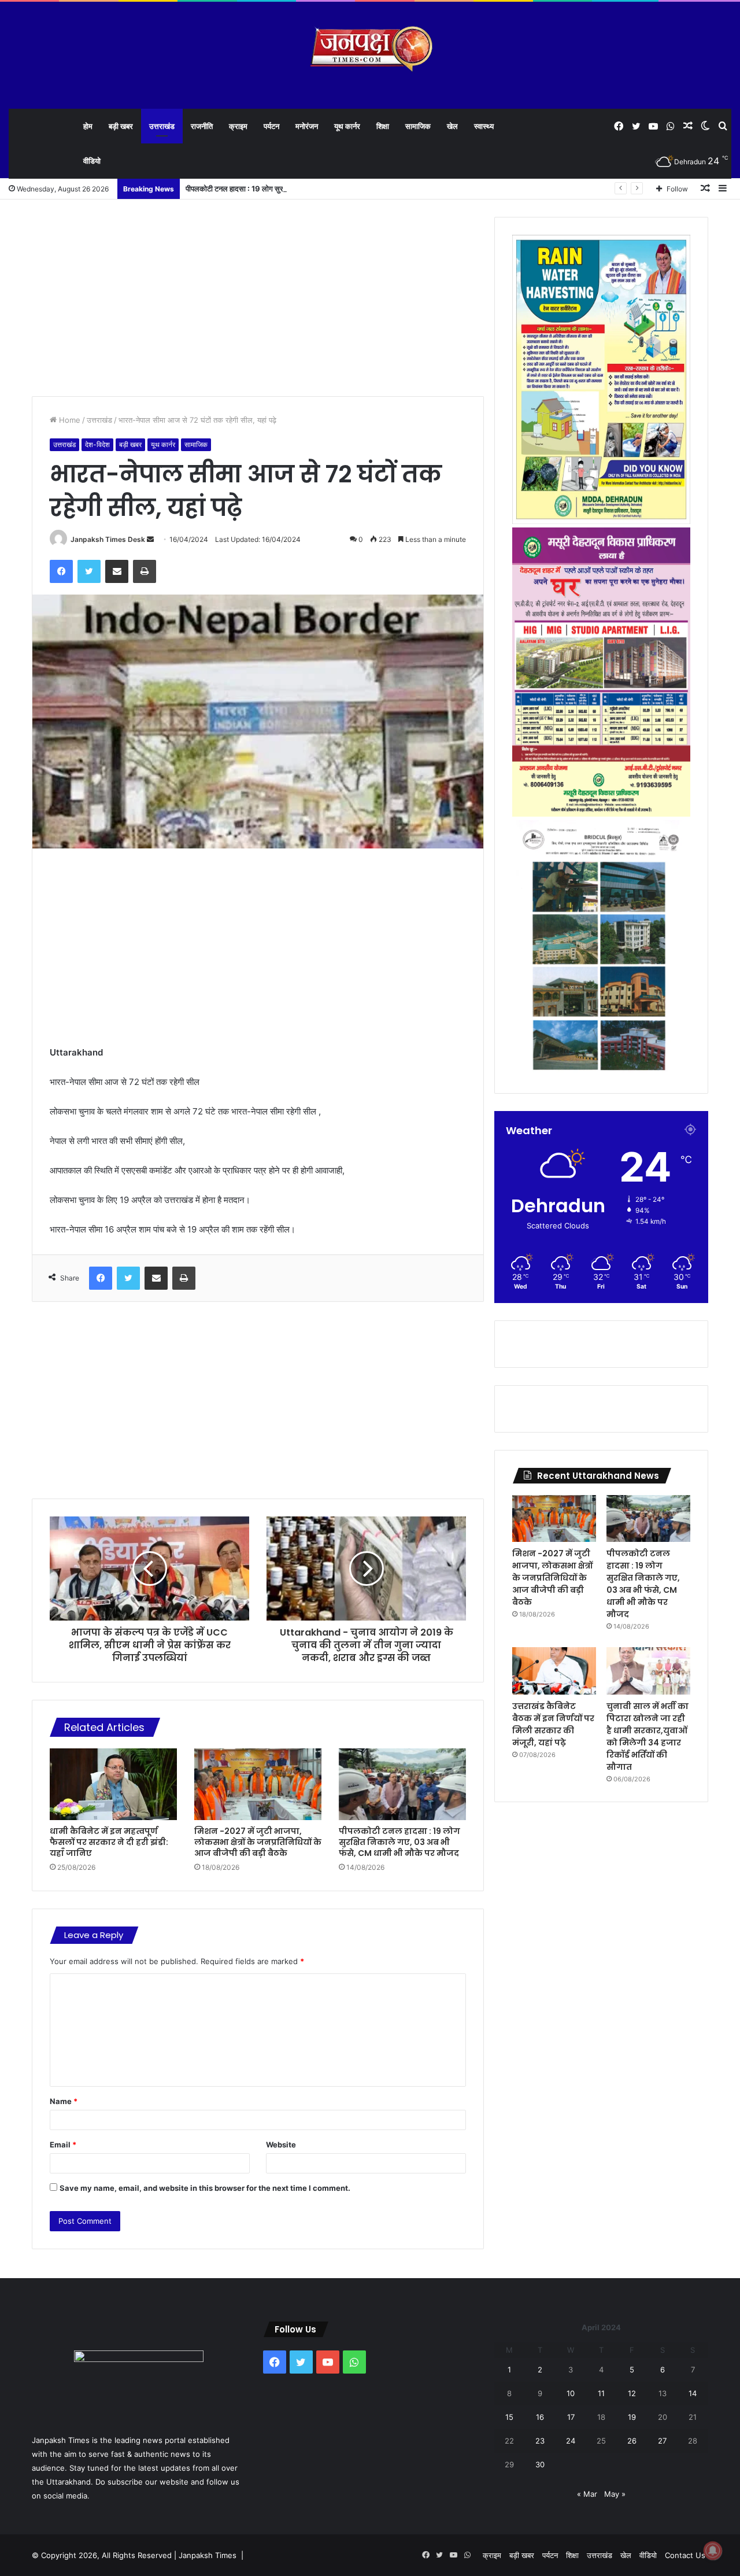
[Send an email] (150, 539)
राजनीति (202, 126)
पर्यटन (271, 126)
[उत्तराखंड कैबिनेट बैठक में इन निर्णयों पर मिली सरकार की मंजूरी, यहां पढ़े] (554, 1671)
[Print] (145, 571)
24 (571, 2441)
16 (540, 2417)
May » (615, 2494)
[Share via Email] (117, 571)
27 (662, 2441)
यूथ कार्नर (347, 126)
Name (64, 2101)
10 (571, 2393)
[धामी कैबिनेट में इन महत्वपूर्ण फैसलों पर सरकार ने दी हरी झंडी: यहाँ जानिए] (113, 1784)
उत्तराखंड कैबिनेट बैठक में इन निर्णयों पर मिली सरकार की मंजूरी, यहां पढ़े (553, 1724)
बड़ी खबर (121, 126)
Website (281, 2145)
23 (540, 2441)
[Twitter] (89, 571)
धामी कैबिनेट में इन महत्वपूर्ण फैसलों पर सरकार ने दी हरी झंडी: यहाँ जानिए (109, 1842)
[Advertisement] (258, 298)
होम (88, 126)
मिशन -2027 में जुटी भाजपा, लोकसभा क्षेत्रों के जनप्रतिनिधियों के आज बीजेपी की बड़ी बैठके (258, 1842)
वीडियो (92, 161)
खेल (452, 126)
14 (693, 2393)
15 (509, 2417)
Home (69, 420)
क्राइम (238, 126)
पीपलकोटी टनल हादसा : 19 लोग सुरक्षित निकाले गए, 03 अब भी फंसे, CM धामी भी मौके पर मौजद (317, 189)
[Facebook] (61, 571)
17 (571, 2417)
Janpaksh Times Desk (108, 539)
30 (540, 2464)
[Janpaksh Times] (370, 49)
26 (632, 2441)
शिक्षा (383, 126)
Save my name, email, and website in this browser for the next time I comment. (205, 2188)
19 (632, 2417)
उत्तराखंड (162, 126)
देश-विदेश (97, 444)
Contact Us (685, 2555)
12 (632, 2393)
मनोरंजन (307, 126)
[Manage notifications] (713, 2551)
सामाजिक (418, 126)
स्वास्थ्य (484, 126)
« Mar (587, 2494)
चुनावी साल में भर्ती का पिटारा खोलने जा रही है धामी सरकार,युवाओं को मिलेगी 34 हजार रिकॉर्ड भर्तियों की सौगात (647, 1737)
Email (63, 2145)
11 (601, 2393)
